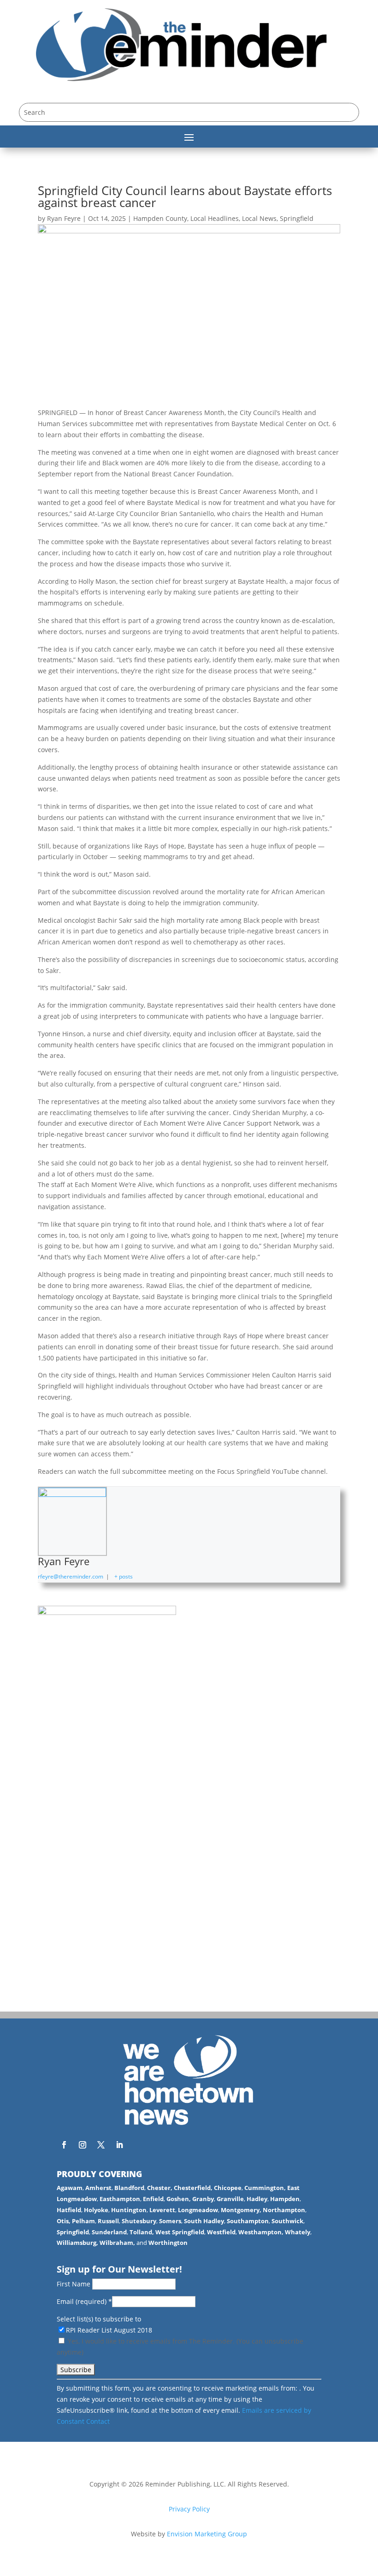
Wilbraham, (117, 2243)
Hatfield (69, 2210)
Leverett (162, 2210)
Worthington (168, 2243)
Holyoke (96, 2210)
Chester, (160, 2188)
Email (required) (84, 2301)
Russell (108, 2221)
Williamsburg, (77, 2243)
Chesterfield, (193, 2188)
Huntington (129, 2210)
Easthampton (120, 2199)
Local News (259, 218)
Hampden (285, 2199)
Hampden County (160, 218)
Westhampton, (261, 2232)
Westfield (221, 2232)
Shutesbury (139, 2221)
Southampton (248, 2221)
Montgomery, (241, 2210)
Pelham (83, 2221)
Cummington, (265, 2188)
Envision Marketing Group (207, 2534)
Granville (230, 2199)
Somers (170, 2221)
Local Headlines (215, 218)
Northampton (284, 2210)
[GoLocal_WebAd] (107, 1612)
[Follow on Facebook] (64, 2145)
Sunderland (109, 2232)
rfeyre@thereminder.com (71, 1576)
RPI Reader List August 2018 (109, 2330)
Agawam (70, 2188)
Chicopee (228, 2188)
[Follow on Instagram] (83, 2145)
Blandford (129, 2188)
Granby (203, 2199)
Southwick (287, 2221)
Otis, (64, 2221)
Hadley (257, 2199)
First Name (74, 2284)
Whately (298, 2232)
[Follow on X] (101, 2145)
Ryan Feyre (64, 218)
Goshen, (179, 2199)
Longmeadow (198, 2210)
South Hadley (204, 2221)
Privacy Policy (189, 2509)
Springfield (297, 218)
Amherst (98, 2188)
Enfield (153, 2199)
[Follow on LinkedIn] (119, 2145)
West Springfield (180, 2232)
